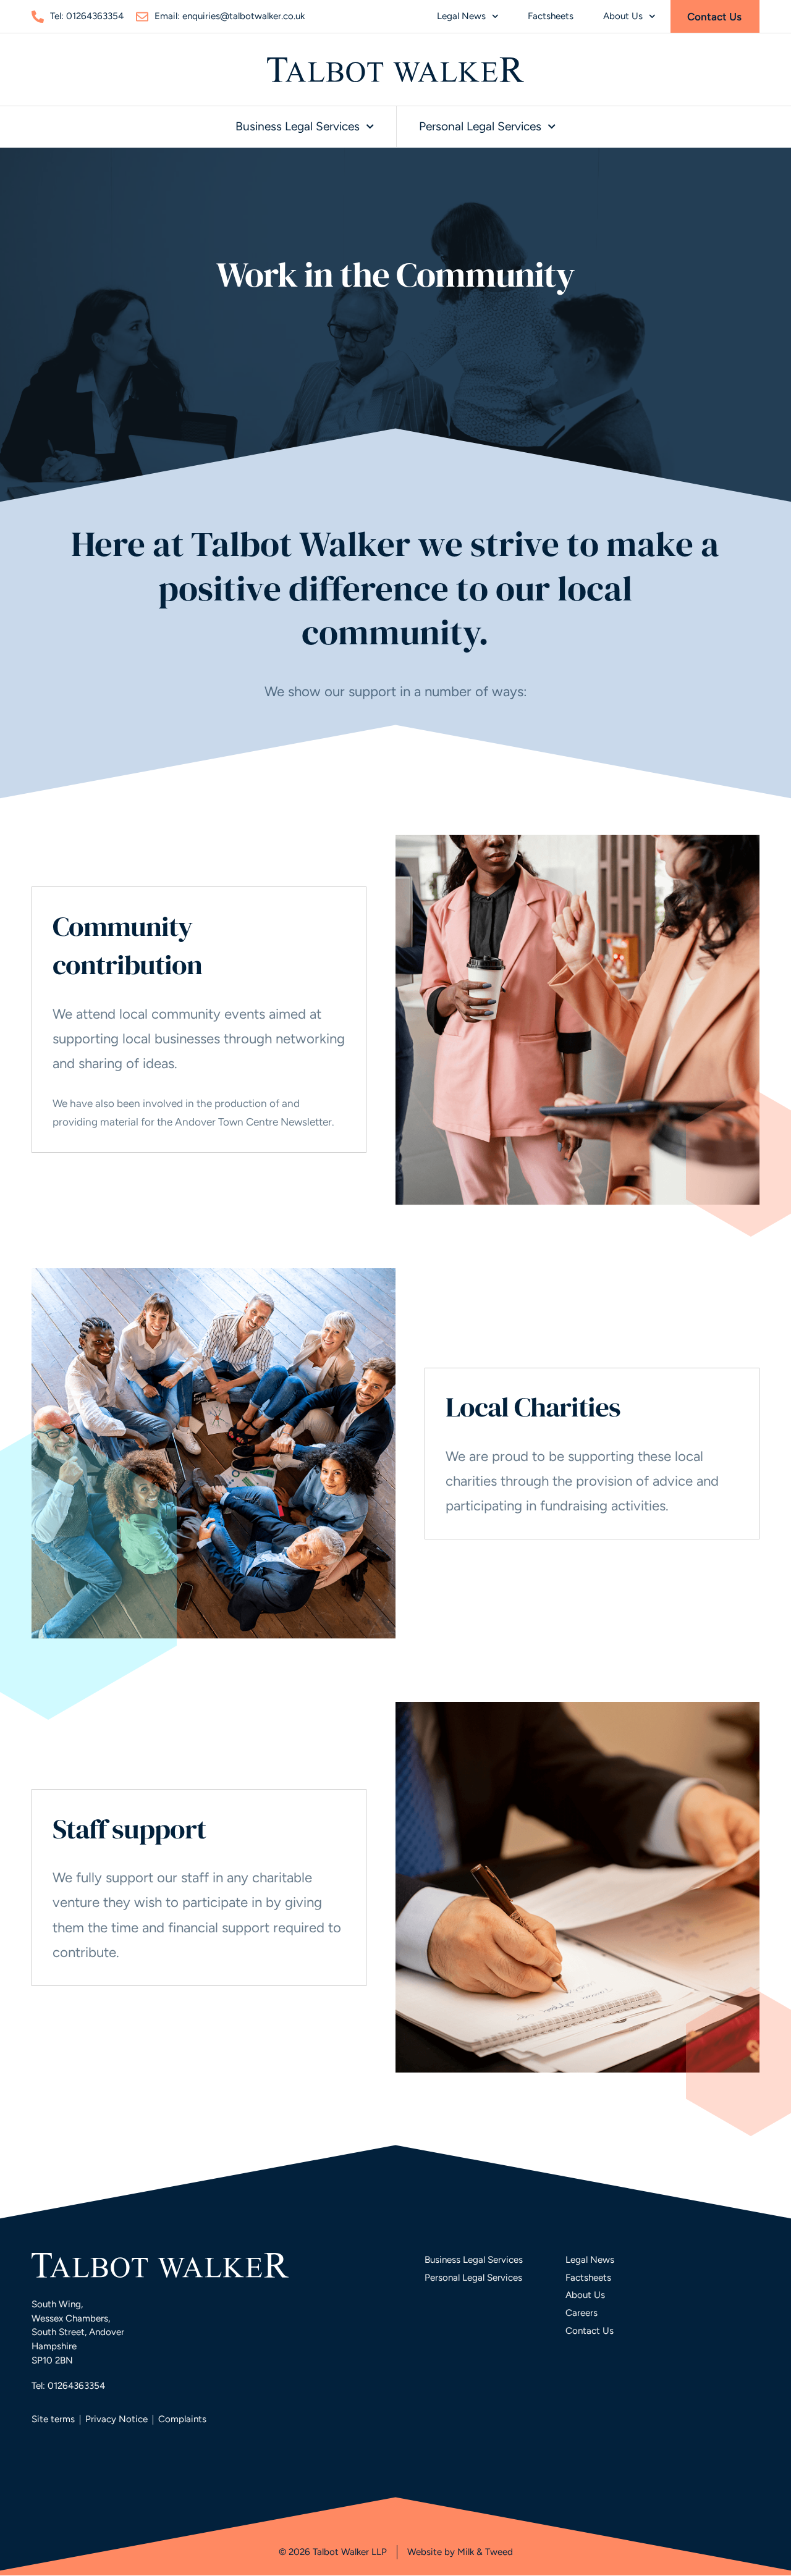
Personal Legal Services (480, 126)
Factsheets (551, 16)
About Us (623, 16)
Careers (582, 2313)
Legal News (461, 16)
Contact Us (590, 2331)
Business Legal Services (298, 126)
